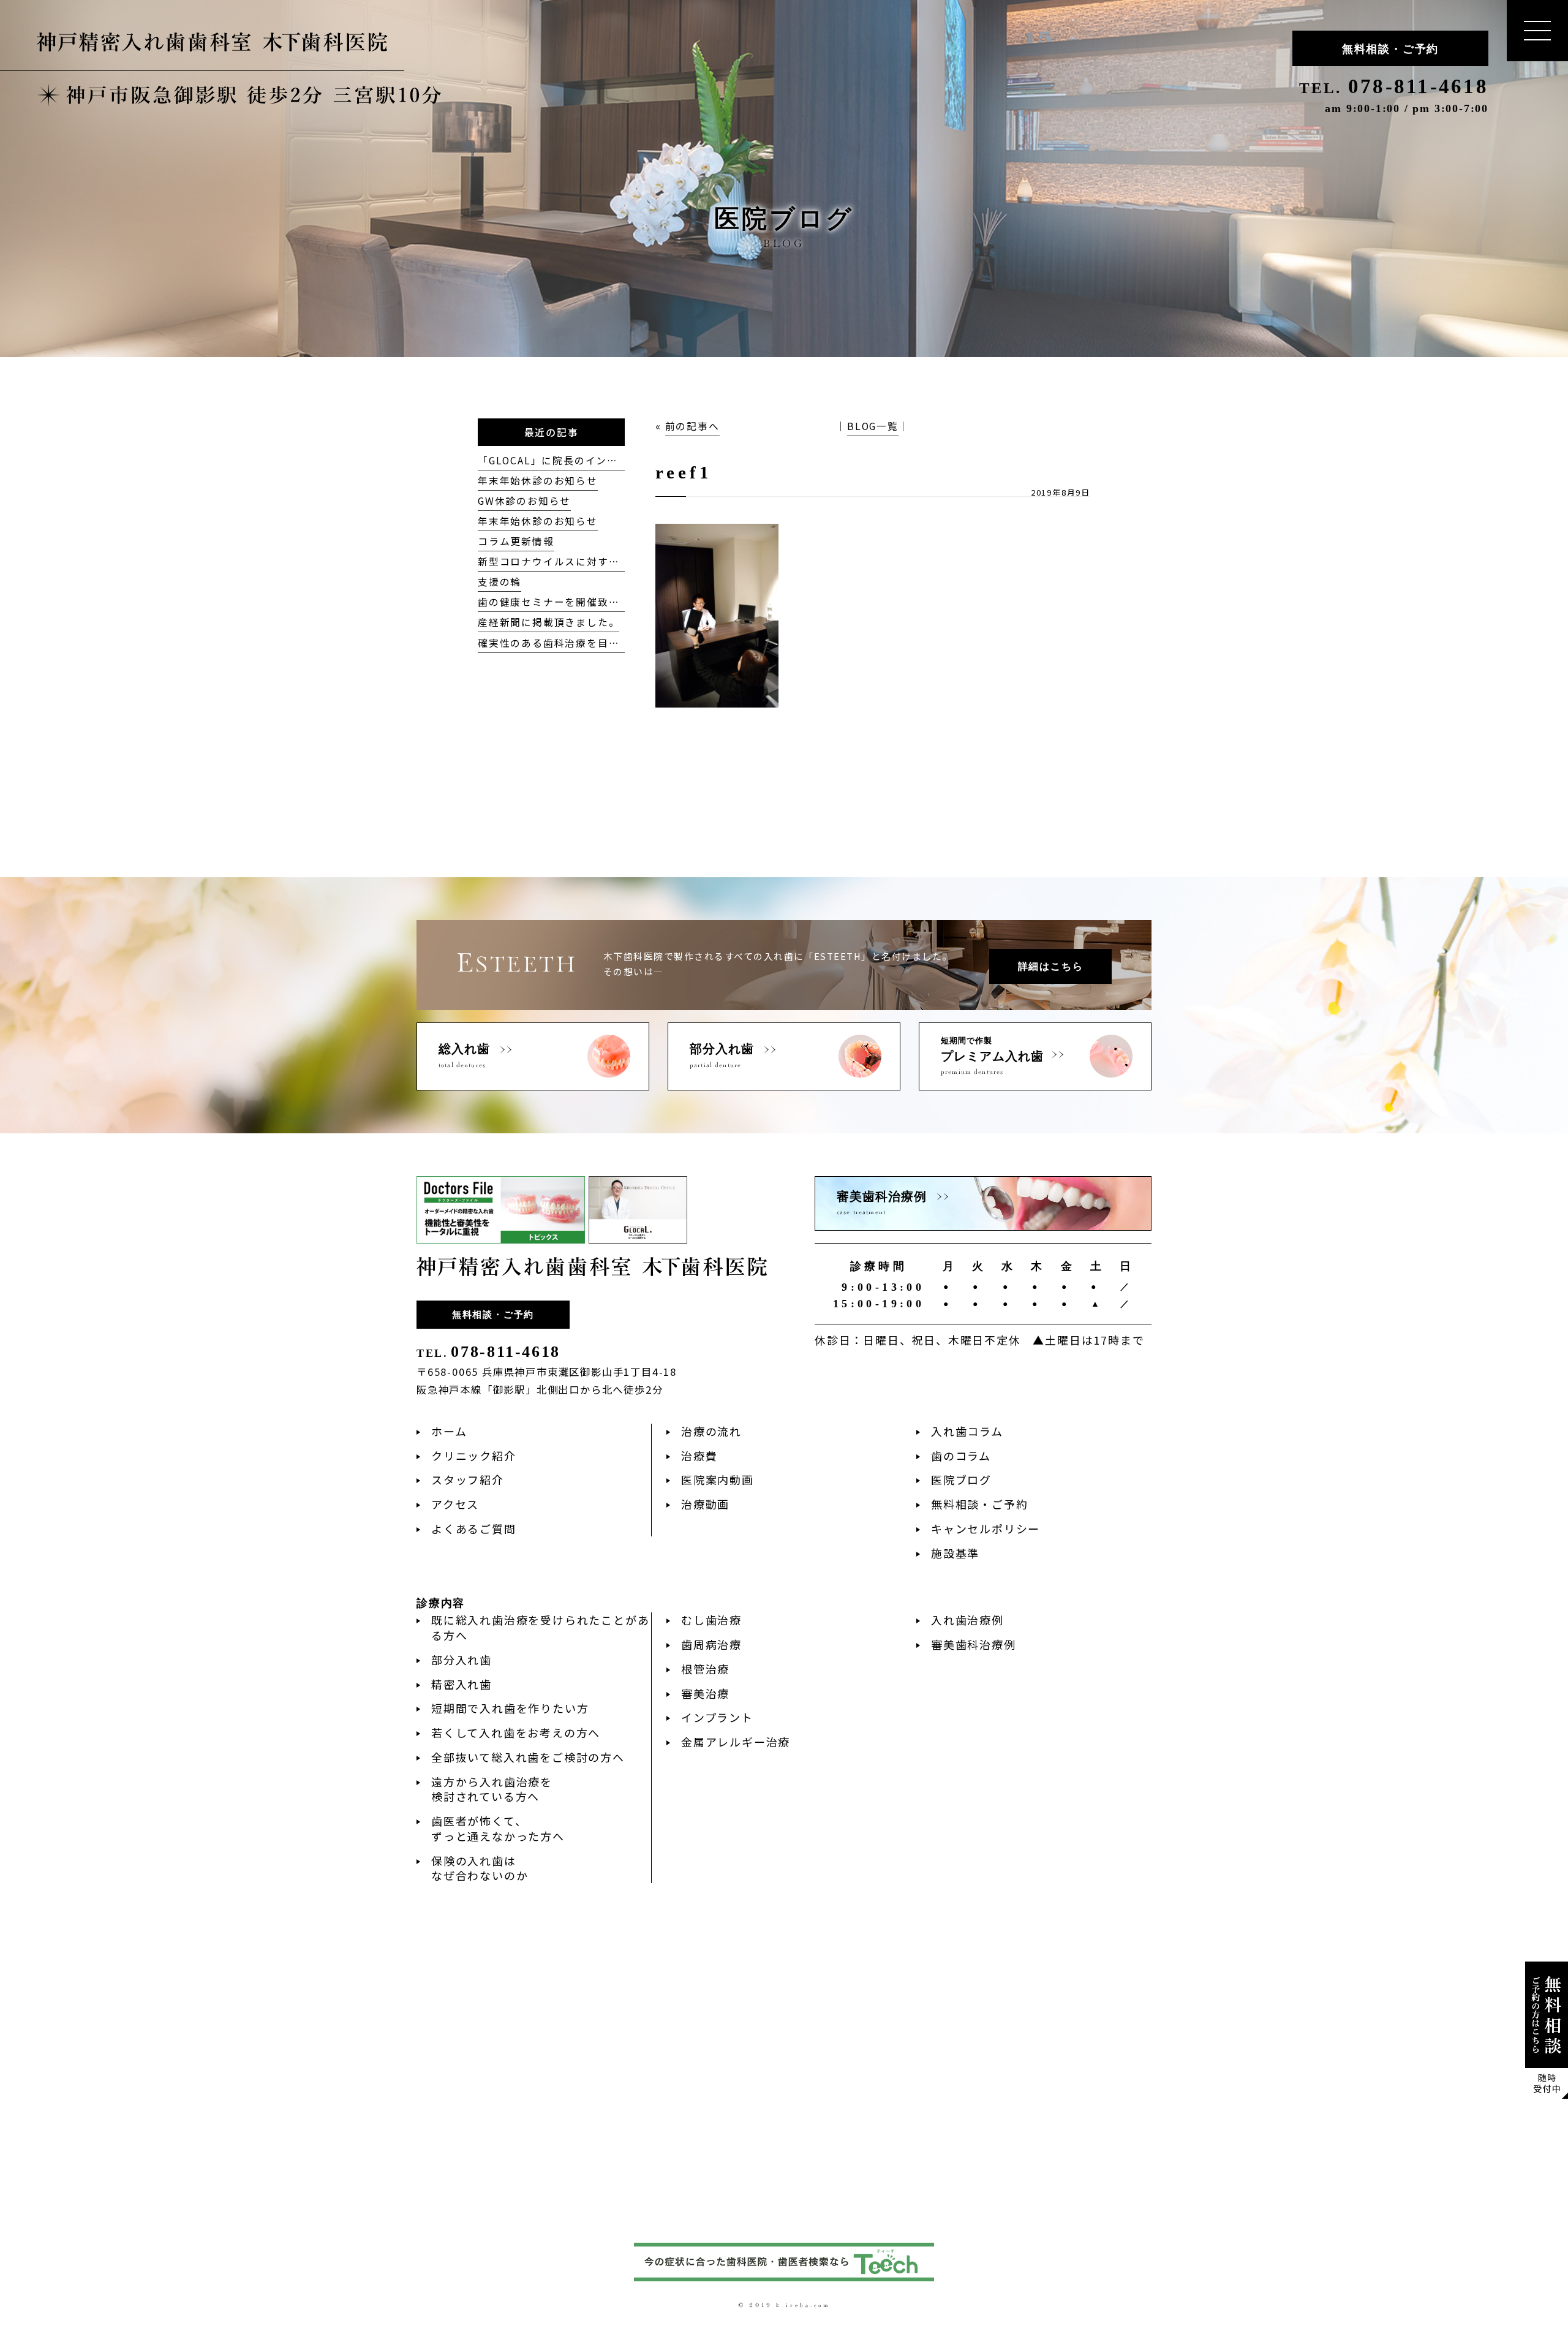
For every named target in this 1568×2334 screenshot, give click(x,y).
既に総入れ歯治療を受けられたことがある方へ (540, 1627)
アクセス (455, 1504)
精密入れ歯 (462, 1684)
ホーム (449, 1431)
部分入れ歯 (462, 1660)
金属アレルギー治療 (736, 1742)
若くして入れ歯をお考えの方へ (516, 1732)
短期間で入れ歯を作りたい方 (510, 1708)
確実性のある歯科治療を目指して (560, 643)
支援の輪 (499, 582)
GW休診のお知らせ (524, 501)
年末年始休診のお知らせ (538, 481)
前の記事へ (692, 426)
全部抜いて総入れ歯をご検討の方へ (528, 1757)
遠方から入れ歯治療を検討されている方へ (492, 1789)
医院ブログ (961, 1479)
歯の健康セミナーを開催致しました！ (571, 602)
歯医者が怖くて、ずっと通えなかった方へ (498, 1828)
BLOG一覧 (873, 426)
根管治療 (705, 1669)
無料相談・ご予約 (1390, 49)
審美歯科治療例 (974, 1644)
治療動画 (705, 1504)
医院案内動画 (718, 1479)
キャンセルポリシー (986, 1528)
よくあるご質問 (474, 1528)
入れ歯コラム (967, 1431)
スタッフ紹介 (468, 1479)
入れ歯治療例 (967, 1620)
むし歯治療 (711, 1620)
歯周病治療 (711, 1644)
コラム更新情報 (516, 541)
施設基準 (955, 1553)
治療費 (699, 1456)
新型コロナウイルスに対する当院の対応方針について (609, 561)
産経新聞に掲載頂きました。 (548, 622)
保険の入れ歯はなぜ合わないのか (480, 1868)
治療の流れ (711, 1431)
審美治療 (705, 1693)
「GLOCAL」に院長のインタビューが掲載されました (608, 460)
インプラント (717, 1717)
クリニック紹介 (474, 1456)
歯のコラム (961, 1456)
